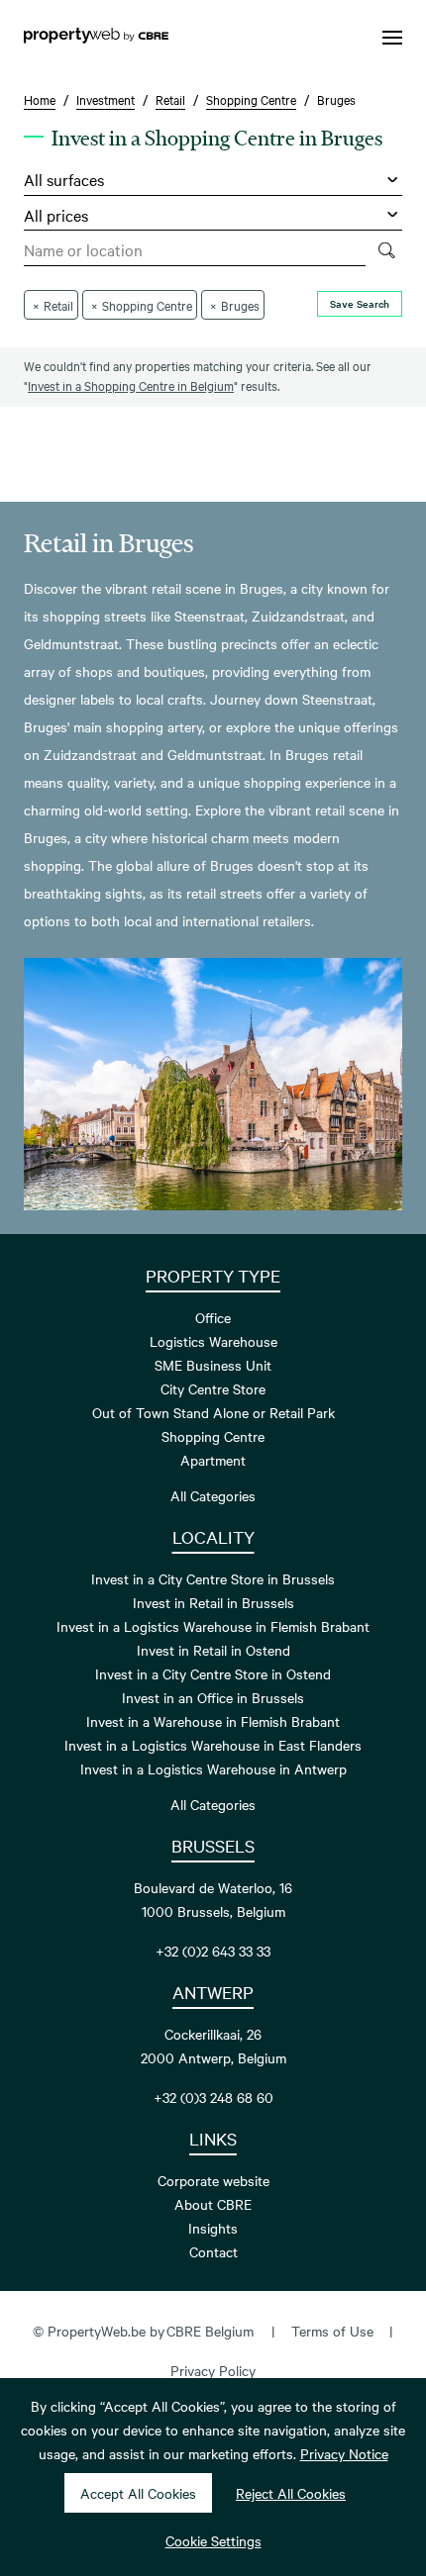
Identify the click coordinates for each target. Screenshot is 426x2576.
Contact (213, 2251)
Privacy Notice (344, 2453)
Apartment (213, 1460)
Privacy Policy (213, 2370)
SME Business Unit (213, 1365)
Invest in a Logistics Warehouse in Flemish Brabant (213, 1626)
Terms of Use (332, 2331)
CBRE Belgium (210, 2331)
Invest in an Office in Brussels (213, 1697)
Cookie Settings (213, 2540)
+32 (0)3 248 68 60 (213, 2097)
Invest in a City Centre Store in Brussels (213, 1578)
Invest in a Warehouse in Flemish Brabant (213, 1721)
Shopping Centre (213, 1436)
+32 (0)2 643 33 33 (213, 1951)
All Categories (213, 1495)
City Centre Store (213, 1388)
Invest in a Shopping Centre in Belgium (131, 385)
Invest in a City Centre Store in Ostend (213, 1673)
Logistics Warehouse (213, 1341)
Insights (213, 2228)
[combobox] (195, 250)
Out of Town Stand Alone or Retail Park (213, 1412)
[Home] (96, 38)
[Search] (386, 250)
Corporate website (213, 2180)
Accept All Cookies (138, 2493)
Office (213, 1317)
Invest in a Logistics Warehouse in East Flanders (213, 1745)
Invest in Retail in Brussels (213, 1602)
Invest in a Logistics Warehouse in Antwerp (213, 1768)
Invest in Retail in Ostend (213, 1650)
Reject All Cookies (291, 2493)
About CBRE (213, 2204)
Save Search (360, 303)
